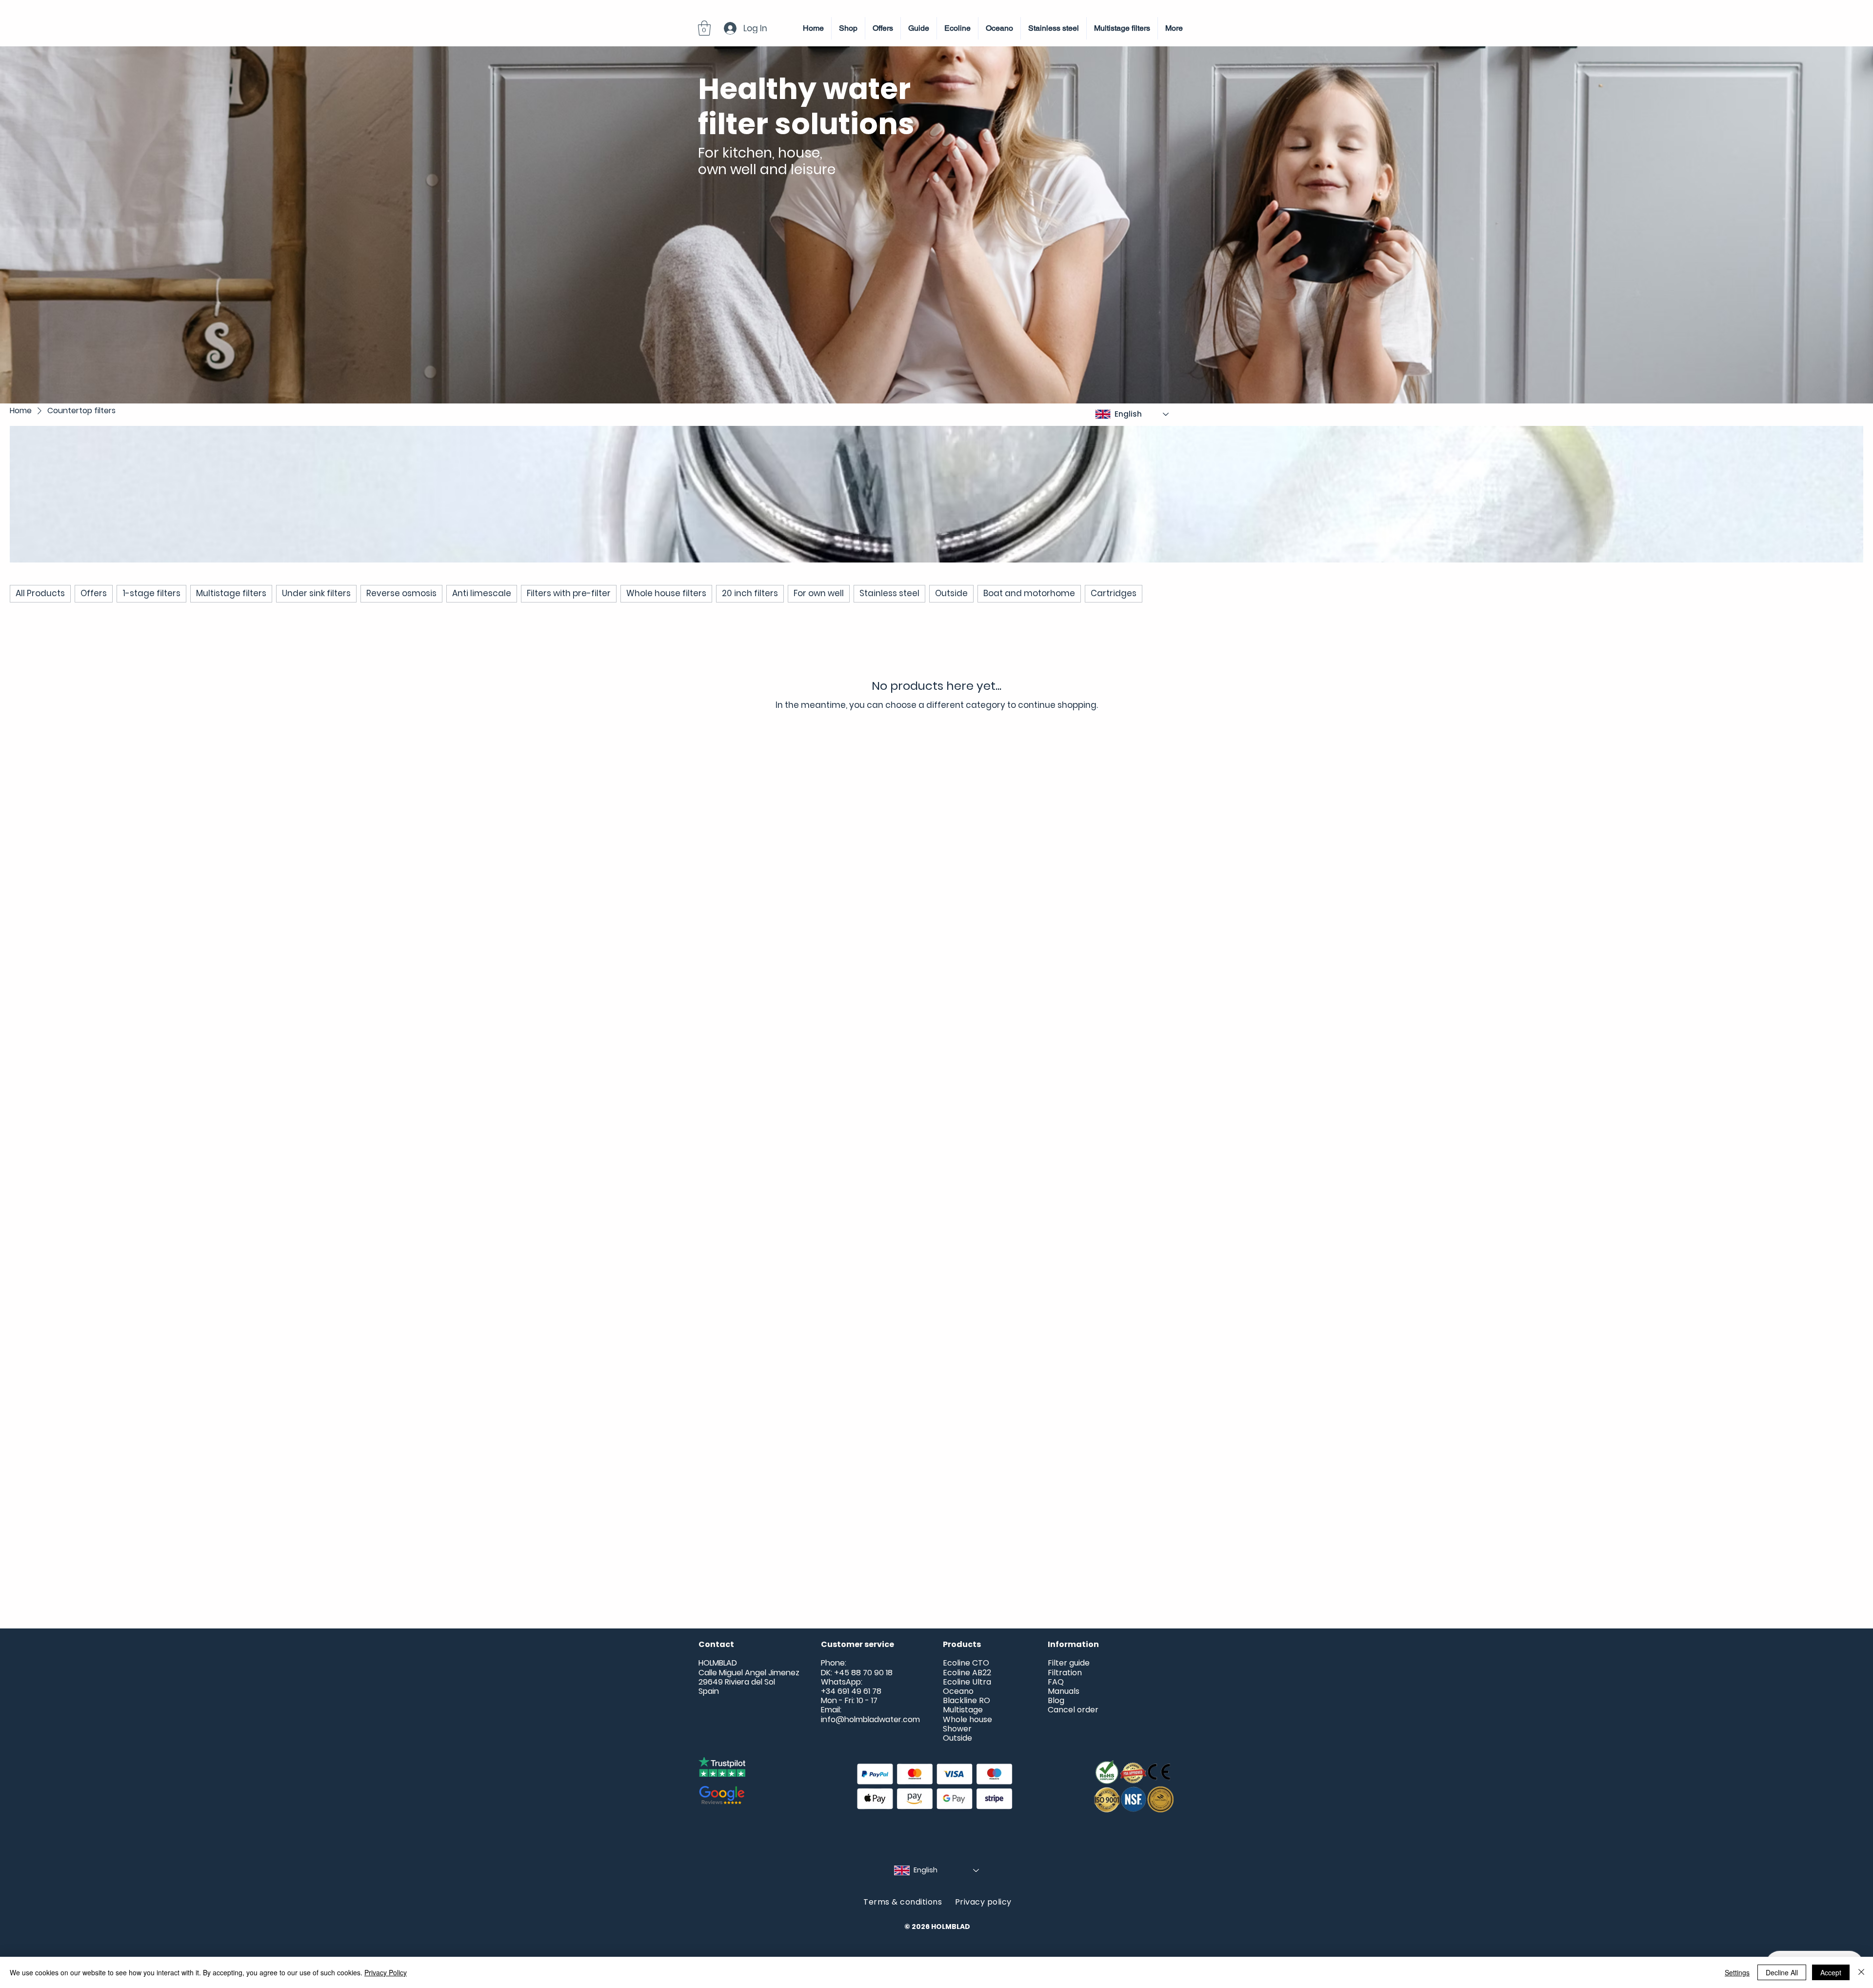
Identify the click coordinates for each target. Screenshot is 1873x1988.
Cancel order (1073, 1710)
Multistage (963, 1710)
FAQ (1056, 1682)
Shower (957, 1729)
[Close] (1861, 1972)
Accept (1831, 1972)
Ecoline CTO (966, 1663)
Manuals (1064, 1691)
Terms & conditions (909, 1902)
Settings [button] (1737, 1972)
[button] (704, 28)
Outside (957, 1738)
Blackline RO (966, 1700)
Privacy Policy (386, 1972)
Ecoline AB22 (967, 1673)
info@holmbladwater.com (870, 1719)
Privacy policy (983, 1902)
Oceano (958, 1691)
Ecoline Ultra (967, 1682)
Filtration (1065, 1673)
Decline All (1782, 1972)
